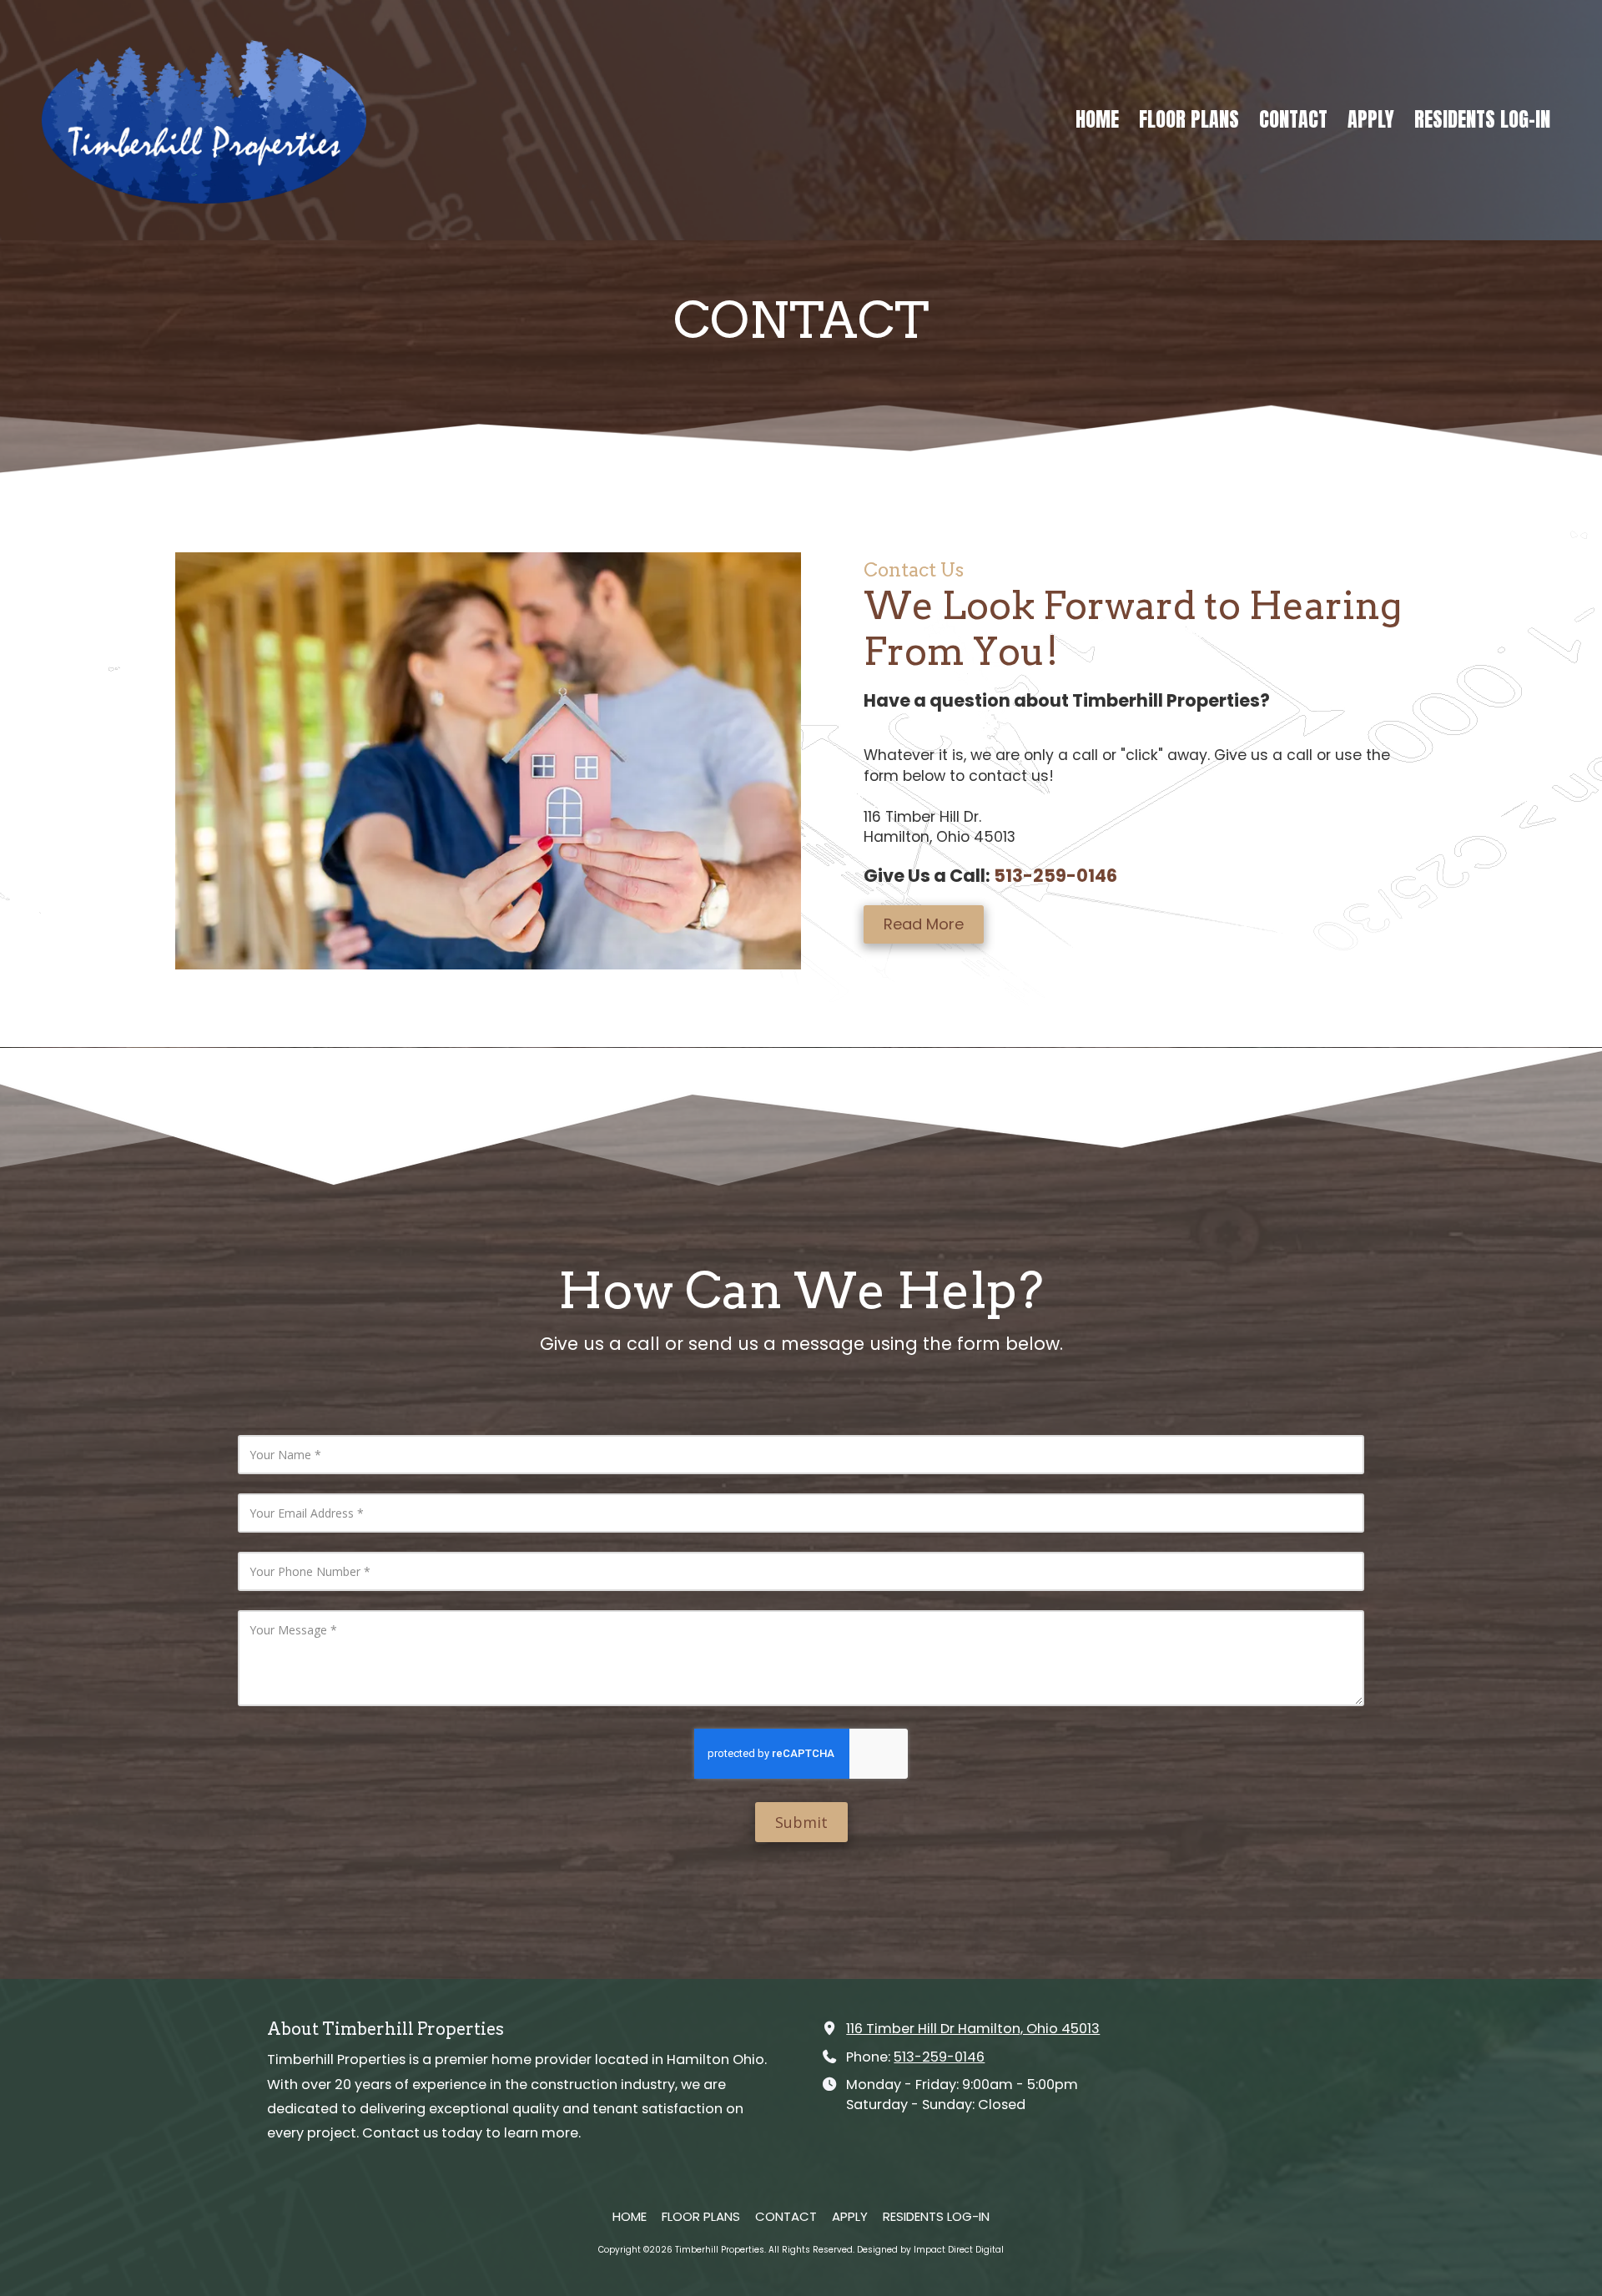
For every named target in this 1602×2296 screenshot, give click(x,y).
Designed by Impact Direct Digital (930, 2250)
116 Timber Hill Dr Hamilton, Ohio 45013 (973, 2029)
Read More (924, 924)
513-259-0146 (939, 2057)
